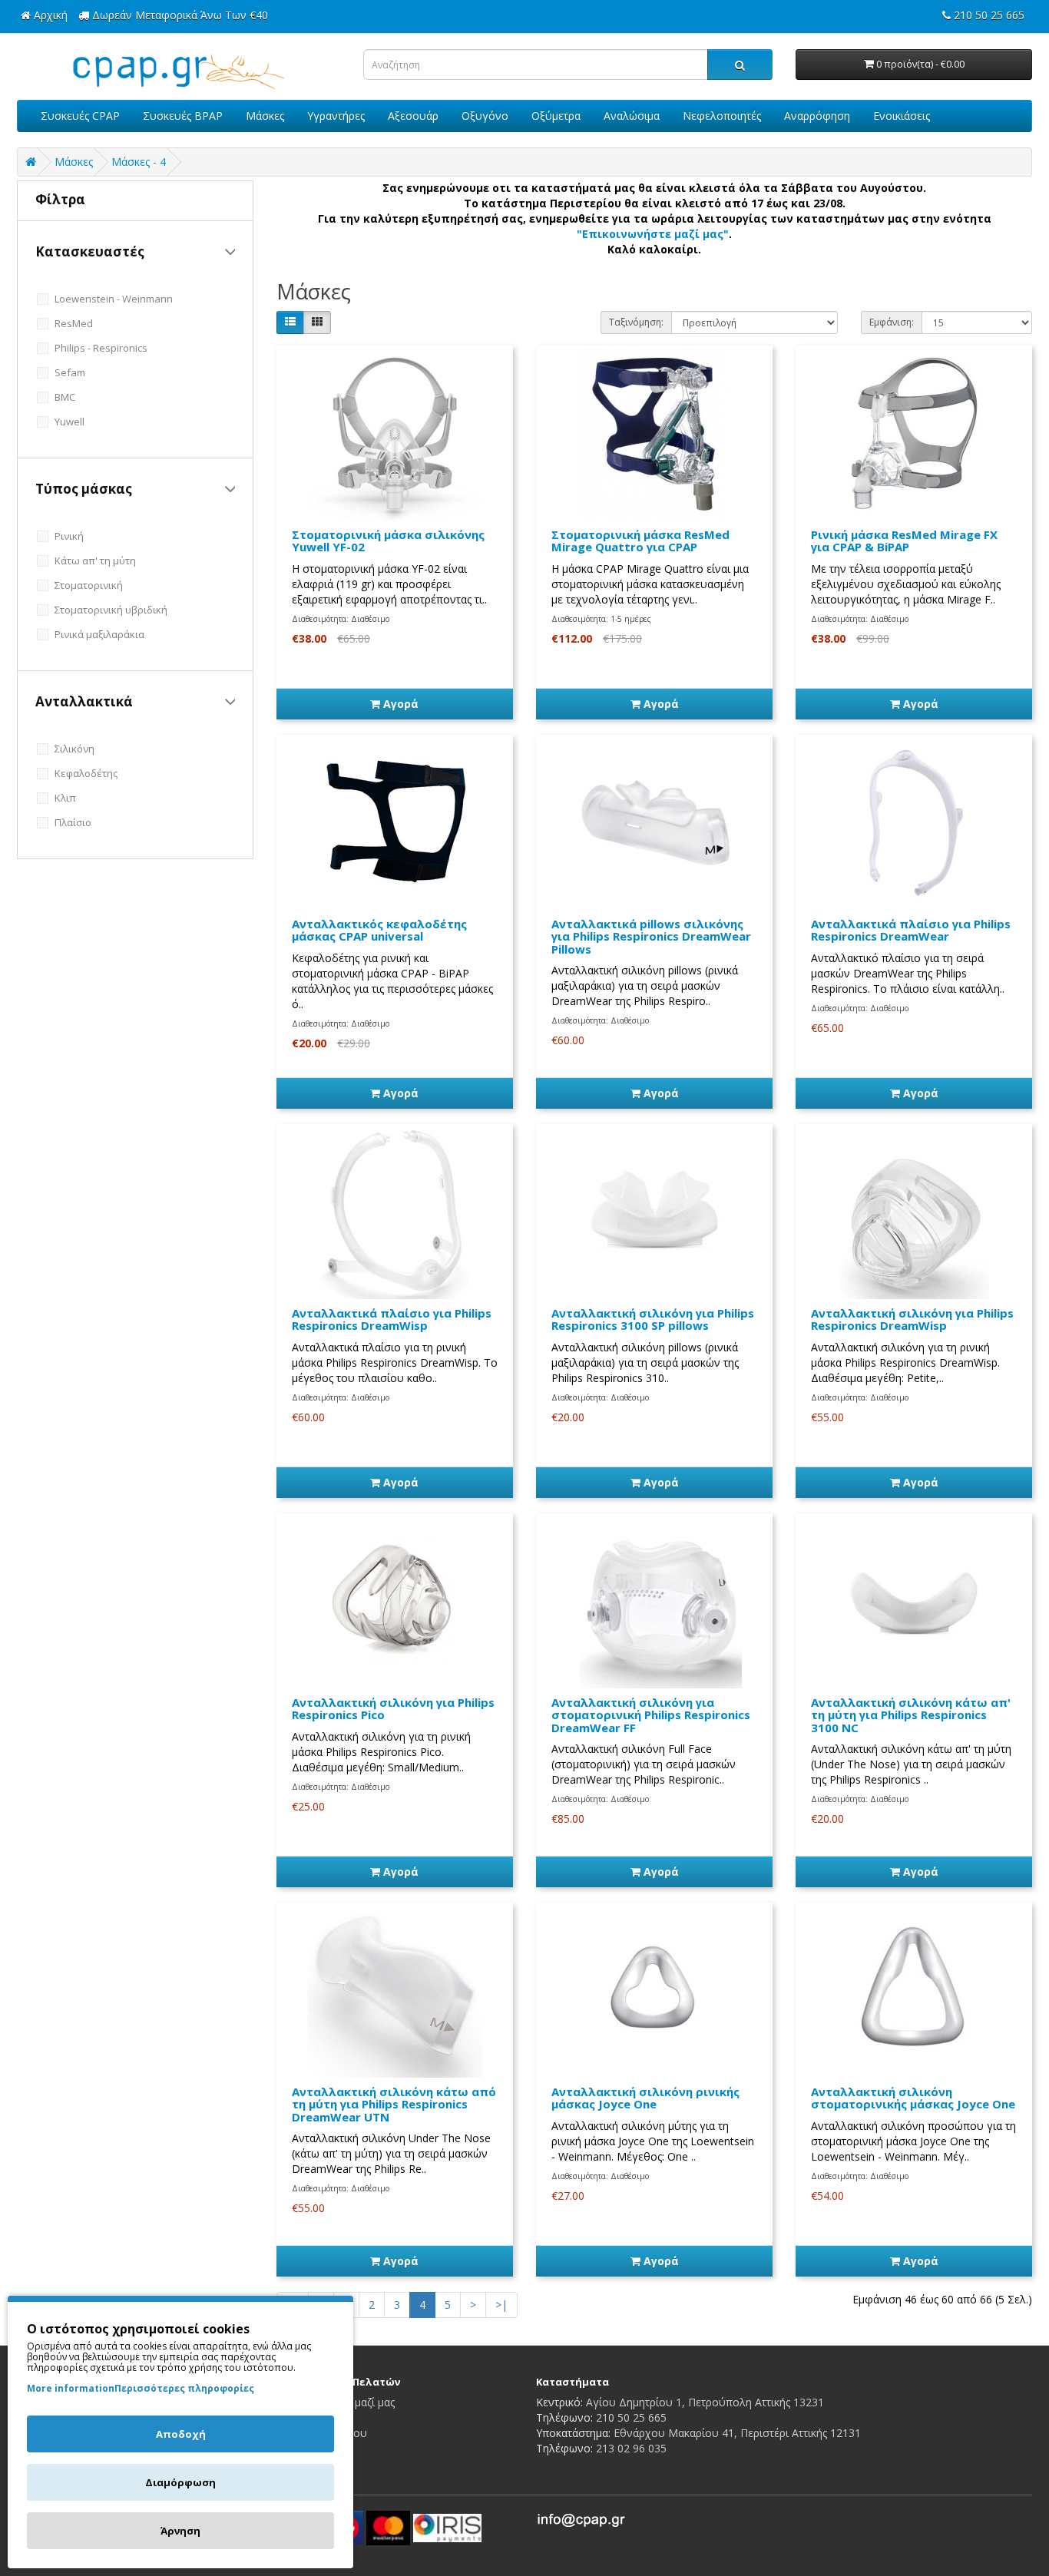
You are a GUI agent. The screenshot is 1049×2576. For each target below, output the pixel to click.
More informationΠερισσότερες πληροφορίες (141, 2388)
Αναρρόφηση (817, 116)
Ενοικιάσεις (902, 116)
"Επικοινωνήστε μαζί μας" (653, 234)
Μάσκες (265, 116)
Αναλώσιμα (632, 116)
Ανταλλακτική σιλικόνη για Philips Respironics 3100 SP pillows (653, 1319)
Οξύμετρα (556, 116)
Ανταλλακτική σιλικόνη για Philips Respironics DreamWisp (912, 1319)
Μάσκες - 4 (139, 162)
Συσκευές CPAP (80, 116)
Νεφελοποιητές (722, 116)
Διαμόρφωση (180, 2482)
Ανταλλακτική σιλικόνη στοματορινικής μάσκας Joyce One (913, 2098)
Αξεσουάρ (413, 116)
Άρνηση (180, 2531)
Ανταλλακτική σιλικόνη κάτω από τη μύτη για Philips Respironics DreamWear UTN (394, 2104)
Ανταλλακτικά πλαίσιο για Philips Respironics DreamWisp (392, 1319)
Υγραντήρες (336, 116)
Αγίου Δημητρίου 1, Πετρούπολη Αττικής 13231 (705, 2402)
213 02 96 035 (631, 2448)
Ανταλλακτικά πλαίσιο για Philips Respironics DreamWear (911, 930)
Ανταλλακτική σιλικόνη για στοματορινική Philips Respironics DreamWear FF (651, 1715)
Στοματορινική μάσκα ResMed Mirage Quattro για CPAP (640, 541)
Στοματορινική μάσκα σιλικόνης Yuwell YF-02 (388, 541)
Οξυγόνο (485, 116)
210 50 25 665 (631, 2417)
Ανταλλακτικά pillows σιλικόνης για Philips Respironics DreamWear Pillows (651, 936)
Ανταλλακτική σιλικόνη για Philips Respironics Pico (393, 1709)
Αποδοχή (181, 2434)
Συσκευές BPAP (183, 116)
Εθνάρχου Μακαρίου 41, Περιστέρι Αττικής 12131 (737, 2433)
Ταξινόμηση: (636, 322)
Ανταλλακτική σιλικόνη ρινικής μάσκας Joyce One (645, 2098)
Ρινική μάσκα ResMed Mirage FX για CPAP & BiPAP (904, 541)
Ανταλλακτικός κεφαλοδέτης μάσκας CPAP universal (379, 930)
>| (501, 2305)
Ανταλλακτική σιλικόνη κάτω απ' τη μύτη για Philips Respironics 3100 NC (911, 1715)
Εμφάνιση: (892, 322)
